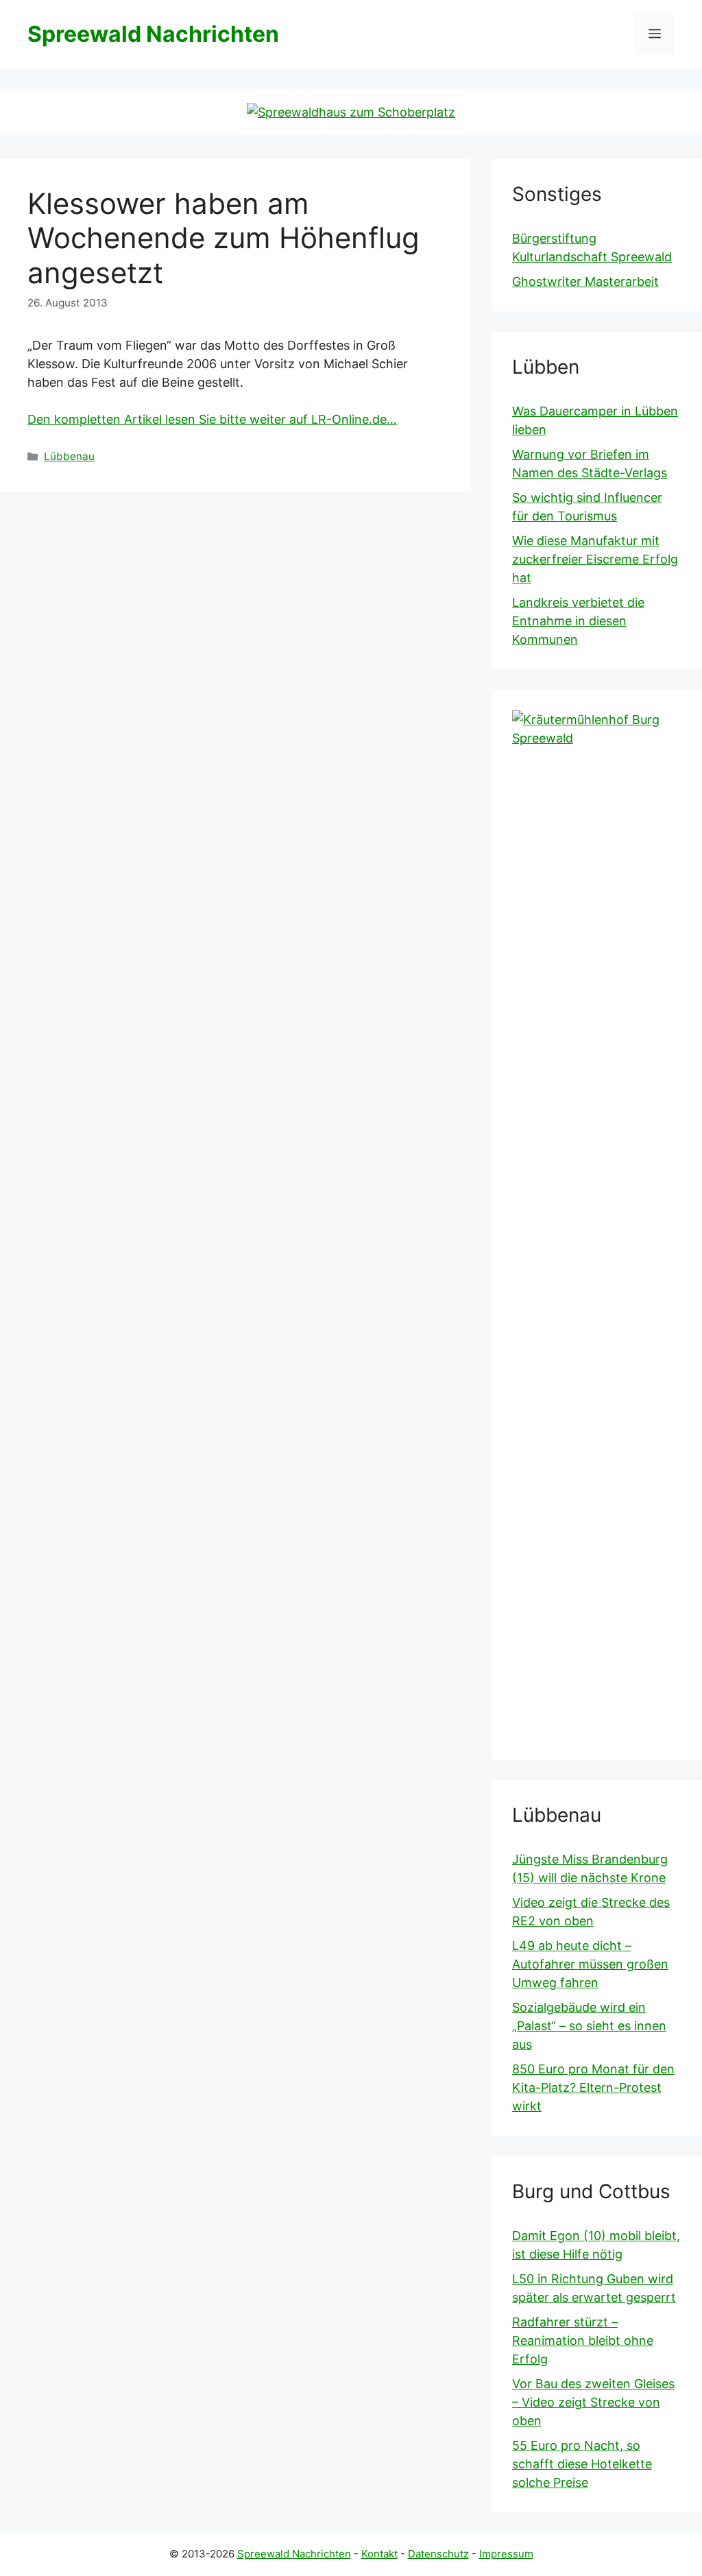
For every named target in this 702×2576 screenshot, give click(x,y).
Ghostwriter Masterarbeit (585, 281)
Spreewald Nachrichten (153, 34)
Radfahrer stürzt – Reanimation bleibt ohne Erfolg (583, 2340)
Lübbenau (69, 456)
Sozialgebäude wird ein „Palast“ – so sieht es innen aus (589, 2026)
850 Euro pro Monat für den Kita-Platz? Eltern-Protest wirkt (593, 2087)
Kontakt (379, 2554)
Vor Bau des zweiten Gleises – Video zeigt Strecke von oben (593, 2402)
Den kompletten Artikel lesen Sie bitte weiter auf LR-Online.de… (212, 419)
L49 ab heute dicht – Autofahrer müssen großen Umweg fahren (590, 1964)
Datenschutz (438, 2554)
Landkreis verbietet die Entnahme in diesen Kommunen (578, 621)
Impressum (506, 2554)
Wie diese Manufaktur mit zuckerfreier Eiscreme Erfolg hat (595, 559)
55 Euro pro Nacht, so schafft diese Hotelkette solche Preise (582, 2464)
